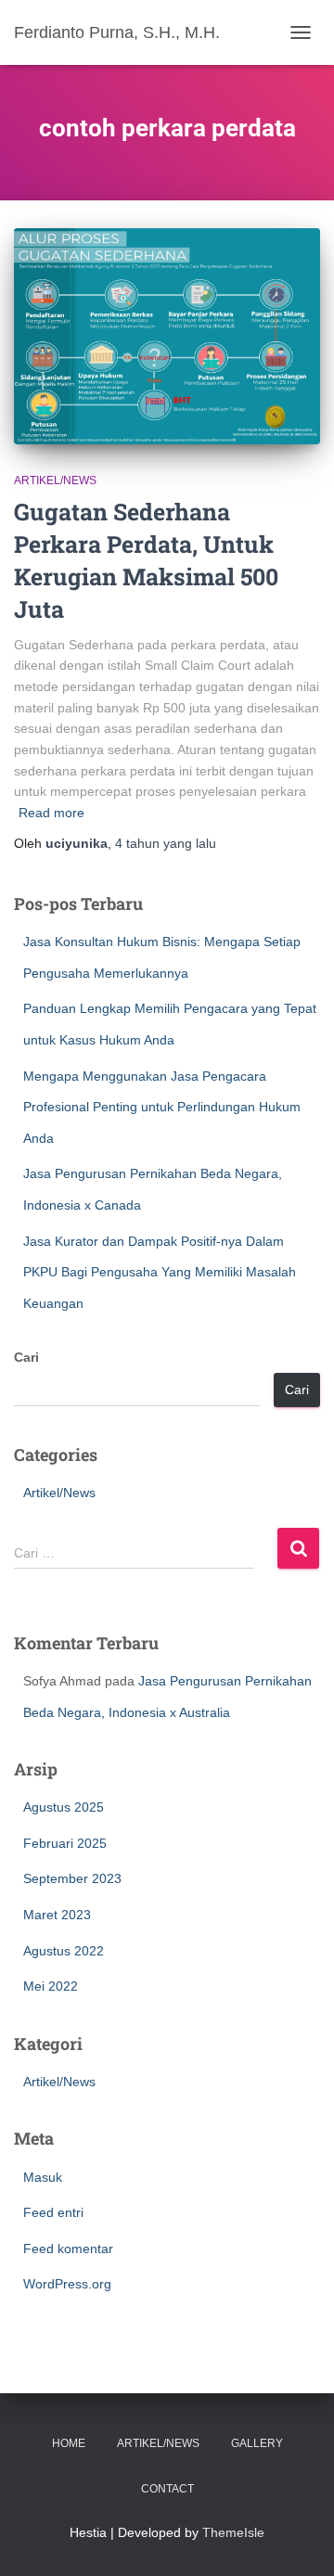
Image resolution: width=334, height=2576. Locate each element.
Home (69, 2443)
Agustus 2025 (64, 1807)
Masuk (43, 2177)
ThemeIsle (233, 2532)
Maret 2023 (57, 1915)
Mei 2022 (51, 1986)
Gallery (257, 2443)
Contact (167, 2489)
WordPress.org (67, 2284)
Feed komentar (68, 2249)
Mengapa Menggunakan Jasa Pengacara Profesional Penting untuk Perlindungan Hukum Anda (162, 1107)
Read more (51, 813)
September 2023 (72, 1878)
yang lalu (166, 843)
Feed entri (53, 2212)
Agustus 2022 (64, 1951)
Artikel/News (55, 481)
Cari (26, 1357)
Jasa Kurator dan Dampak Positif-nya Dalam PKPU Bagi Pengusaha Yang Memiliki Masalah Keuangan (160, 1272)
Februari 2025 (65, 1843)
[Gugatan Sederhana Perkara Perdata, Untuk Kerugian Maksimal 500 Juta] (167, 336)
